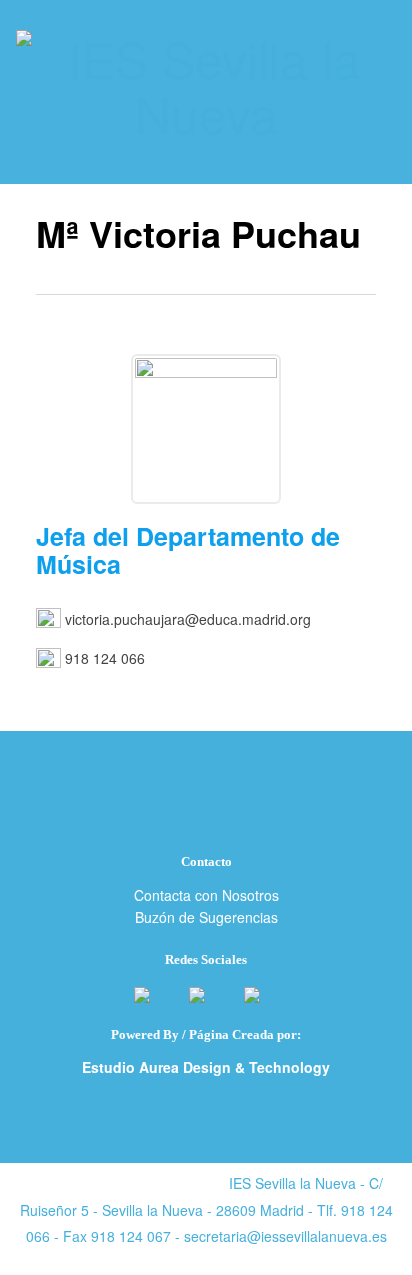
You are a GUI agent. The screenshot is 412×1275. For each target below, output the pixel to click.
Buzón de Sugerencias (206, 917)
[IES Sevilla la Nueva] (205, 85)
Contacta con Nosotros (206, 895)
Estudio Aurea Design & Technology (206, 1067)
